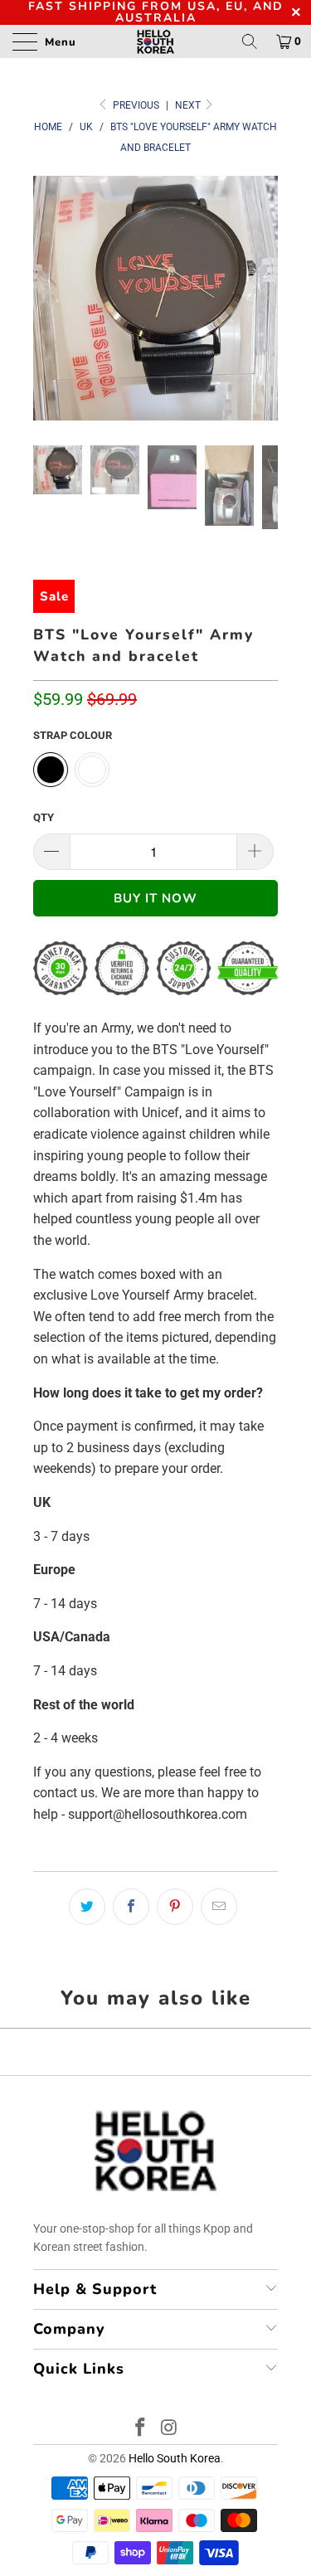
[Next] (262, 298)
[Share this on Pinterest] (175, 1907)
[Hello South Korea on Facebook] (140, 2429)
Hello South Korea (175, 2458)
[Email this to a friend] (219, 1907)
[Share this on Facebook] (131, 1907)
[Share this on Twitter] (87, 1907)
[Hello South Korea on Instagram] (169, 2429)
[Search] (250, 41)
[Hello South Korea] (156, 41)
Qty (44, 817)
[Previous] (49, 298)
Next (189, 105)
